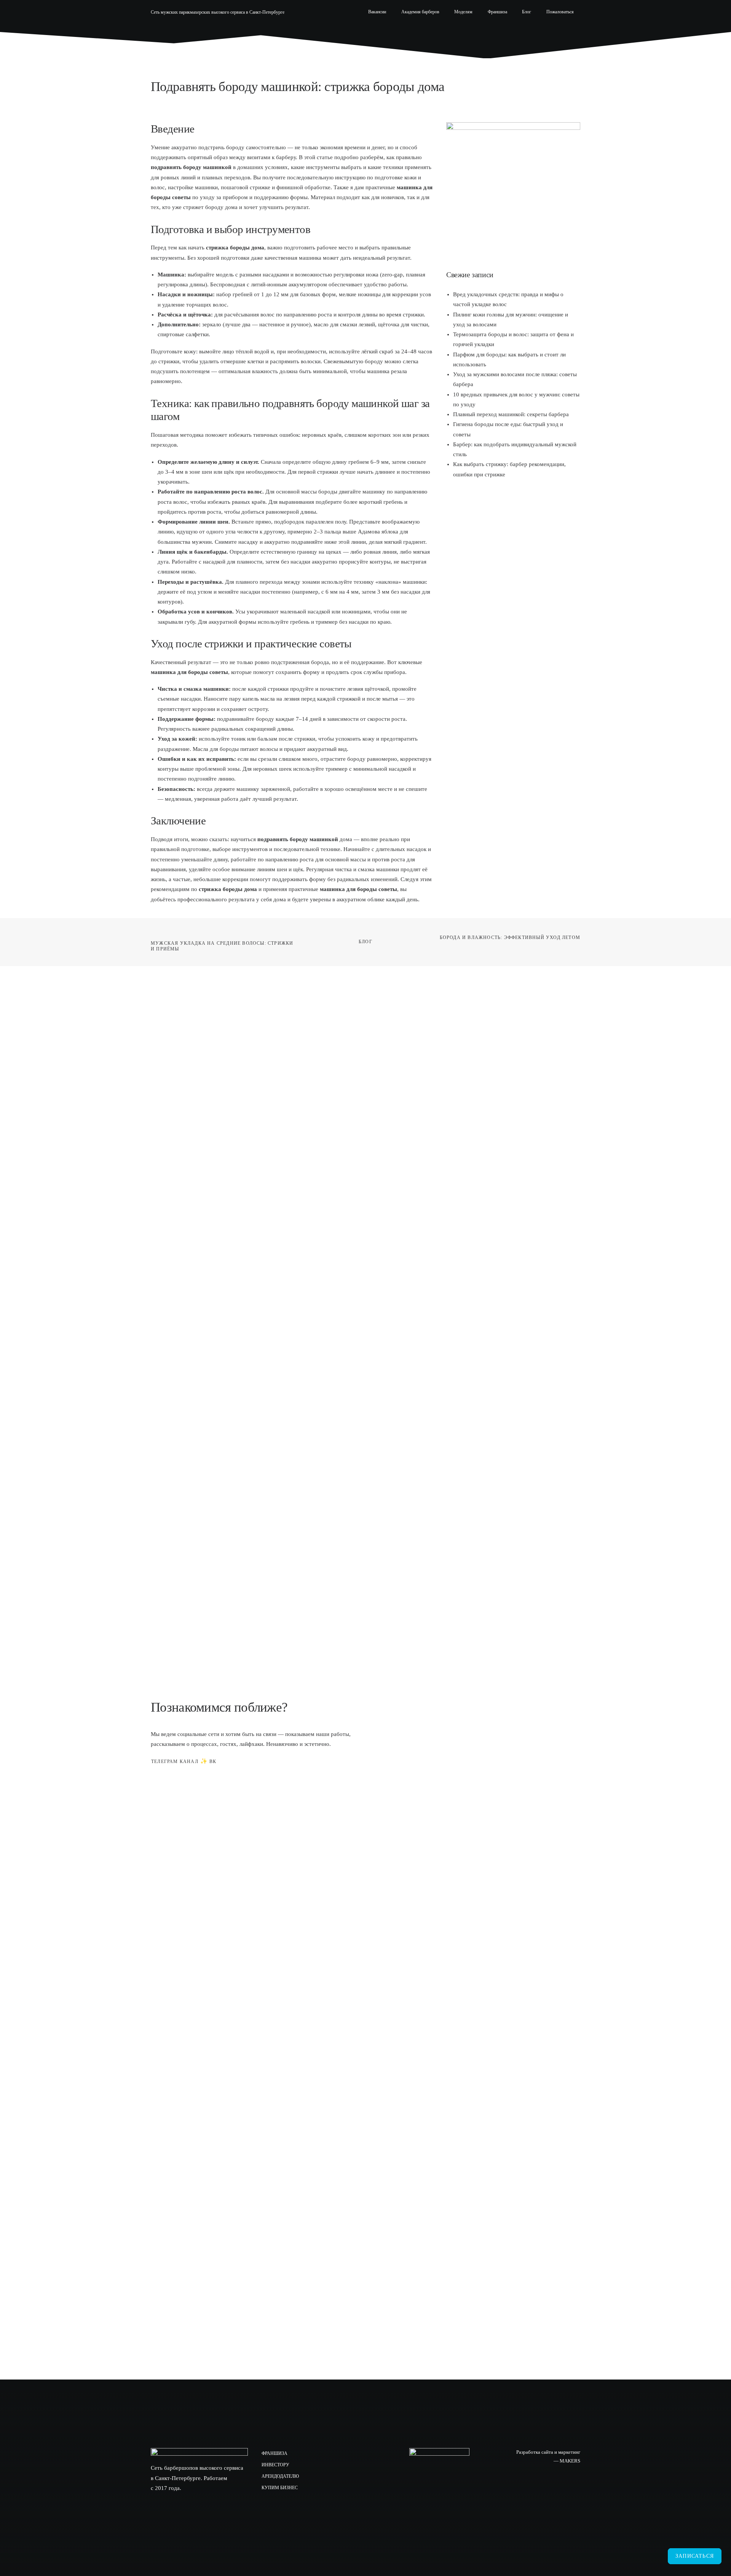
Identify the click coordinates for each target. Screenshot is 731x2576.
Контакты (563, 32)
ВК (213, 1762)
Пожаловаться (560, 12)
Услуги (414, 32)
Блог (527, 12)
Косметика (515, 32)
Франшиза (497, 12)
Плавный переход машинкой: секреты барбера (511, 414)
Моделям (463, 12)
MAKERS (570, 2461)
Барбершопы (361, 32)
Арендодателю (280, 2476)
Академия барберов (420, 12)
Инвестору (275, 2465)
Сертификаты (461, 32)
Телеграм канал (175, 1762)
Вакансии (377, 12)
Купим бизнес (280, 2488)
